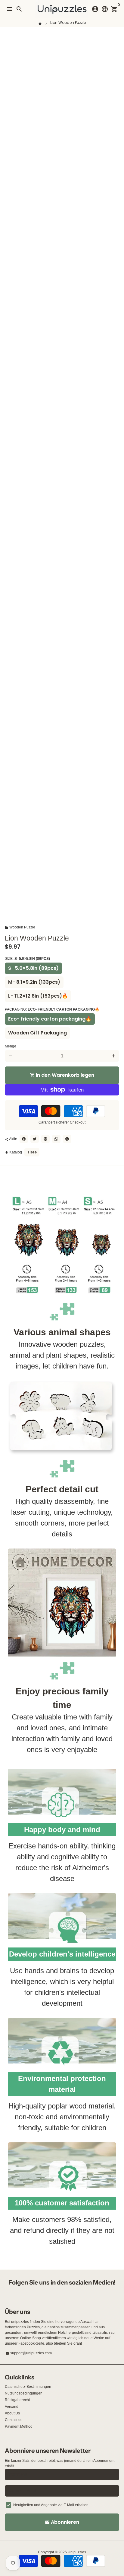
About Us (12, 2413)
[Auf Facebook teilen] (24, 1139)
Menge (11, 1046)
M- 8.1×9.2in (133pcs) (34, 982)
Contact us (14, 2420)
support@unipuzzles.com (29, 2353)
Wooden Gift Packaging (37, 1033)
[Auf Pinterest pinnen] (45, 1139)
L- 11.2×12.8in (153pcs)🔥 (38, 996)
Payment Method (19, 2426)
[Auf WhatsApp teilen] (56, 1139)
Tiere (32, 1152)
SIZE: (27, 959)
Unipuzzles (77, 2552)
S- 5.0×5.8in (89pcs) (33, 968)
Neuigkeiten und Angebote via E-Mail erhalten (51, 2505)
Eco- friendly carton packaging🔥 (50, 1019)
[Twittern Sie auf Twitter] (35, 1139)
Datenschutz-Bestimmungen (28, 2387)
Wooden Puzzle (20, 927)
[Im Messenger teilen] (67, 1139)
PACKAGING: (52, 1009)
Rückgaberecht (17, 2400)
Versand (12, 2407)
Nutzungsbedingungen (24, 2393)
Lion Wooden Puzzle (68, 23)
